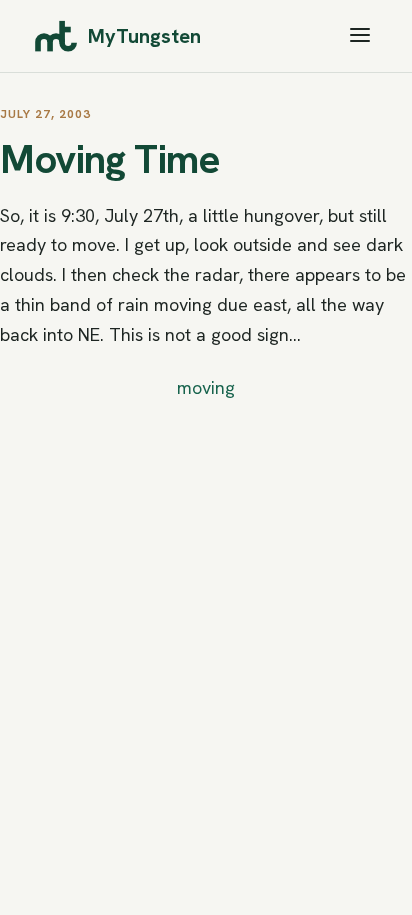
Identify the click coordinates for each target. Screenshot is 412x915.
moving (206, 387)
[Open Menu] (360, 36)
